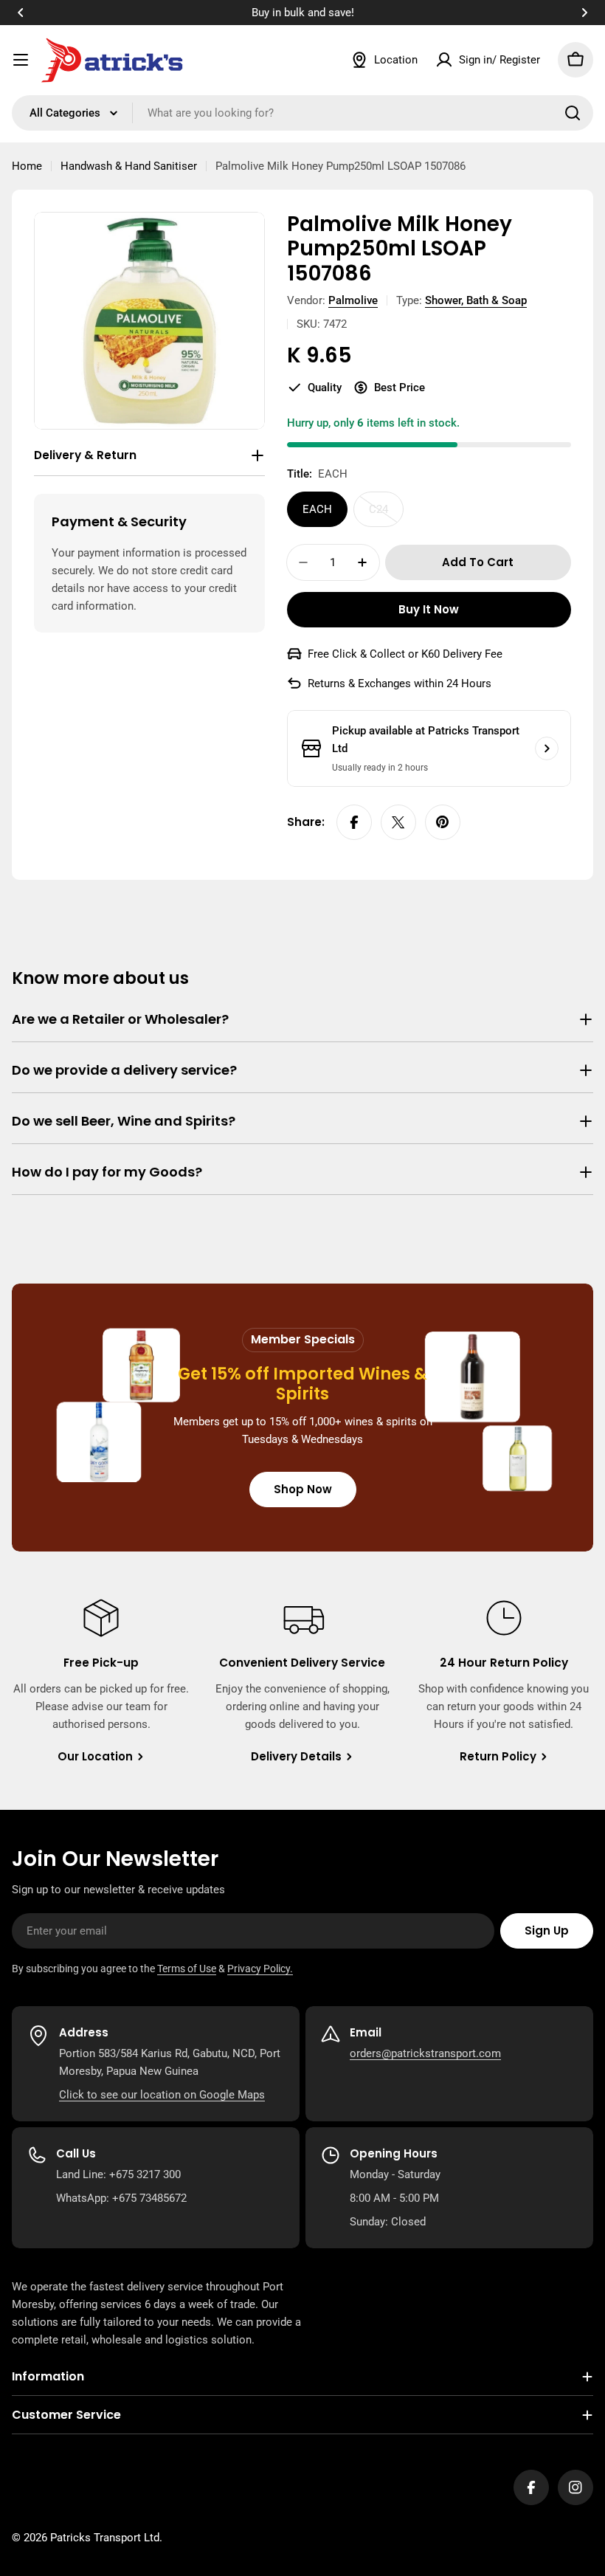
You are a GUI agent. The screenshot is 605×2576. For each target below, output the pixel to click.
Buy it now (429, 609)
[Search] (573, 113)
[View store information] (547, 748)
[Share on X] (398, 822)
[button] (21, 13)
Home (27, 166)
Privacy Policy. (260, 1969)
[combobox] (302, 113)
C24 (386, 515)
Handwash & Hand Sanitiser (129, 166)
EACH (317, 509)
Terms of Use (187, 1969)
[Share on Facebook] (354, 822)
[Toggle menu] (21, 60)
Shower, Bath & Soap (476, 300)
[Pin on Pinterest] (443, 822)
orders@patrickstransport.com (425, 2053)
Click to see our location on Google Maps (162, 2095)
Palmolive (353, 300)
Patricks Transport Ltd (105, 2538)
